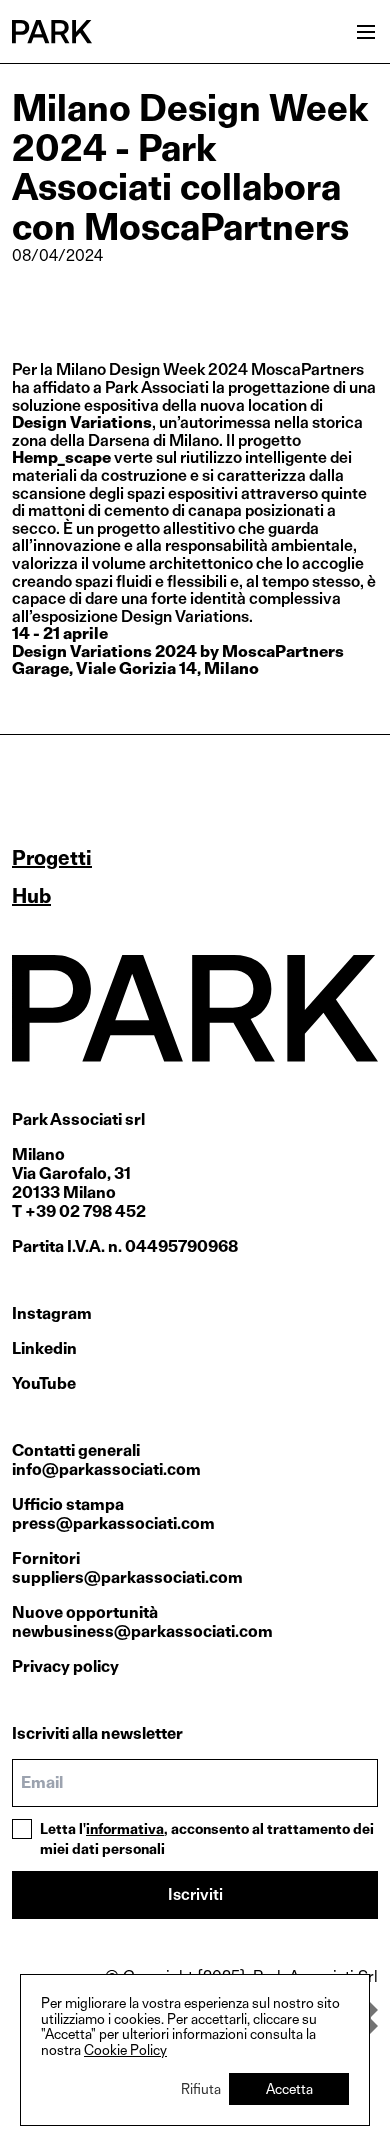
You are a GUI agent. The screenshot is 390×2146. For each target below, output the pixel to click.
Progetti (52, 858)
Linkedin (44, 1348)
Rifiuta (201, 2088)
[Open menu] (366, 32)
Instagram (52, 1313)
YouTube (44, 1383)
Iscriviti (195, 1894)
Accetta (289, 2088)
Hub (31, 896)
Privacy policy (65, 1666)
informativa (125, 1828)
